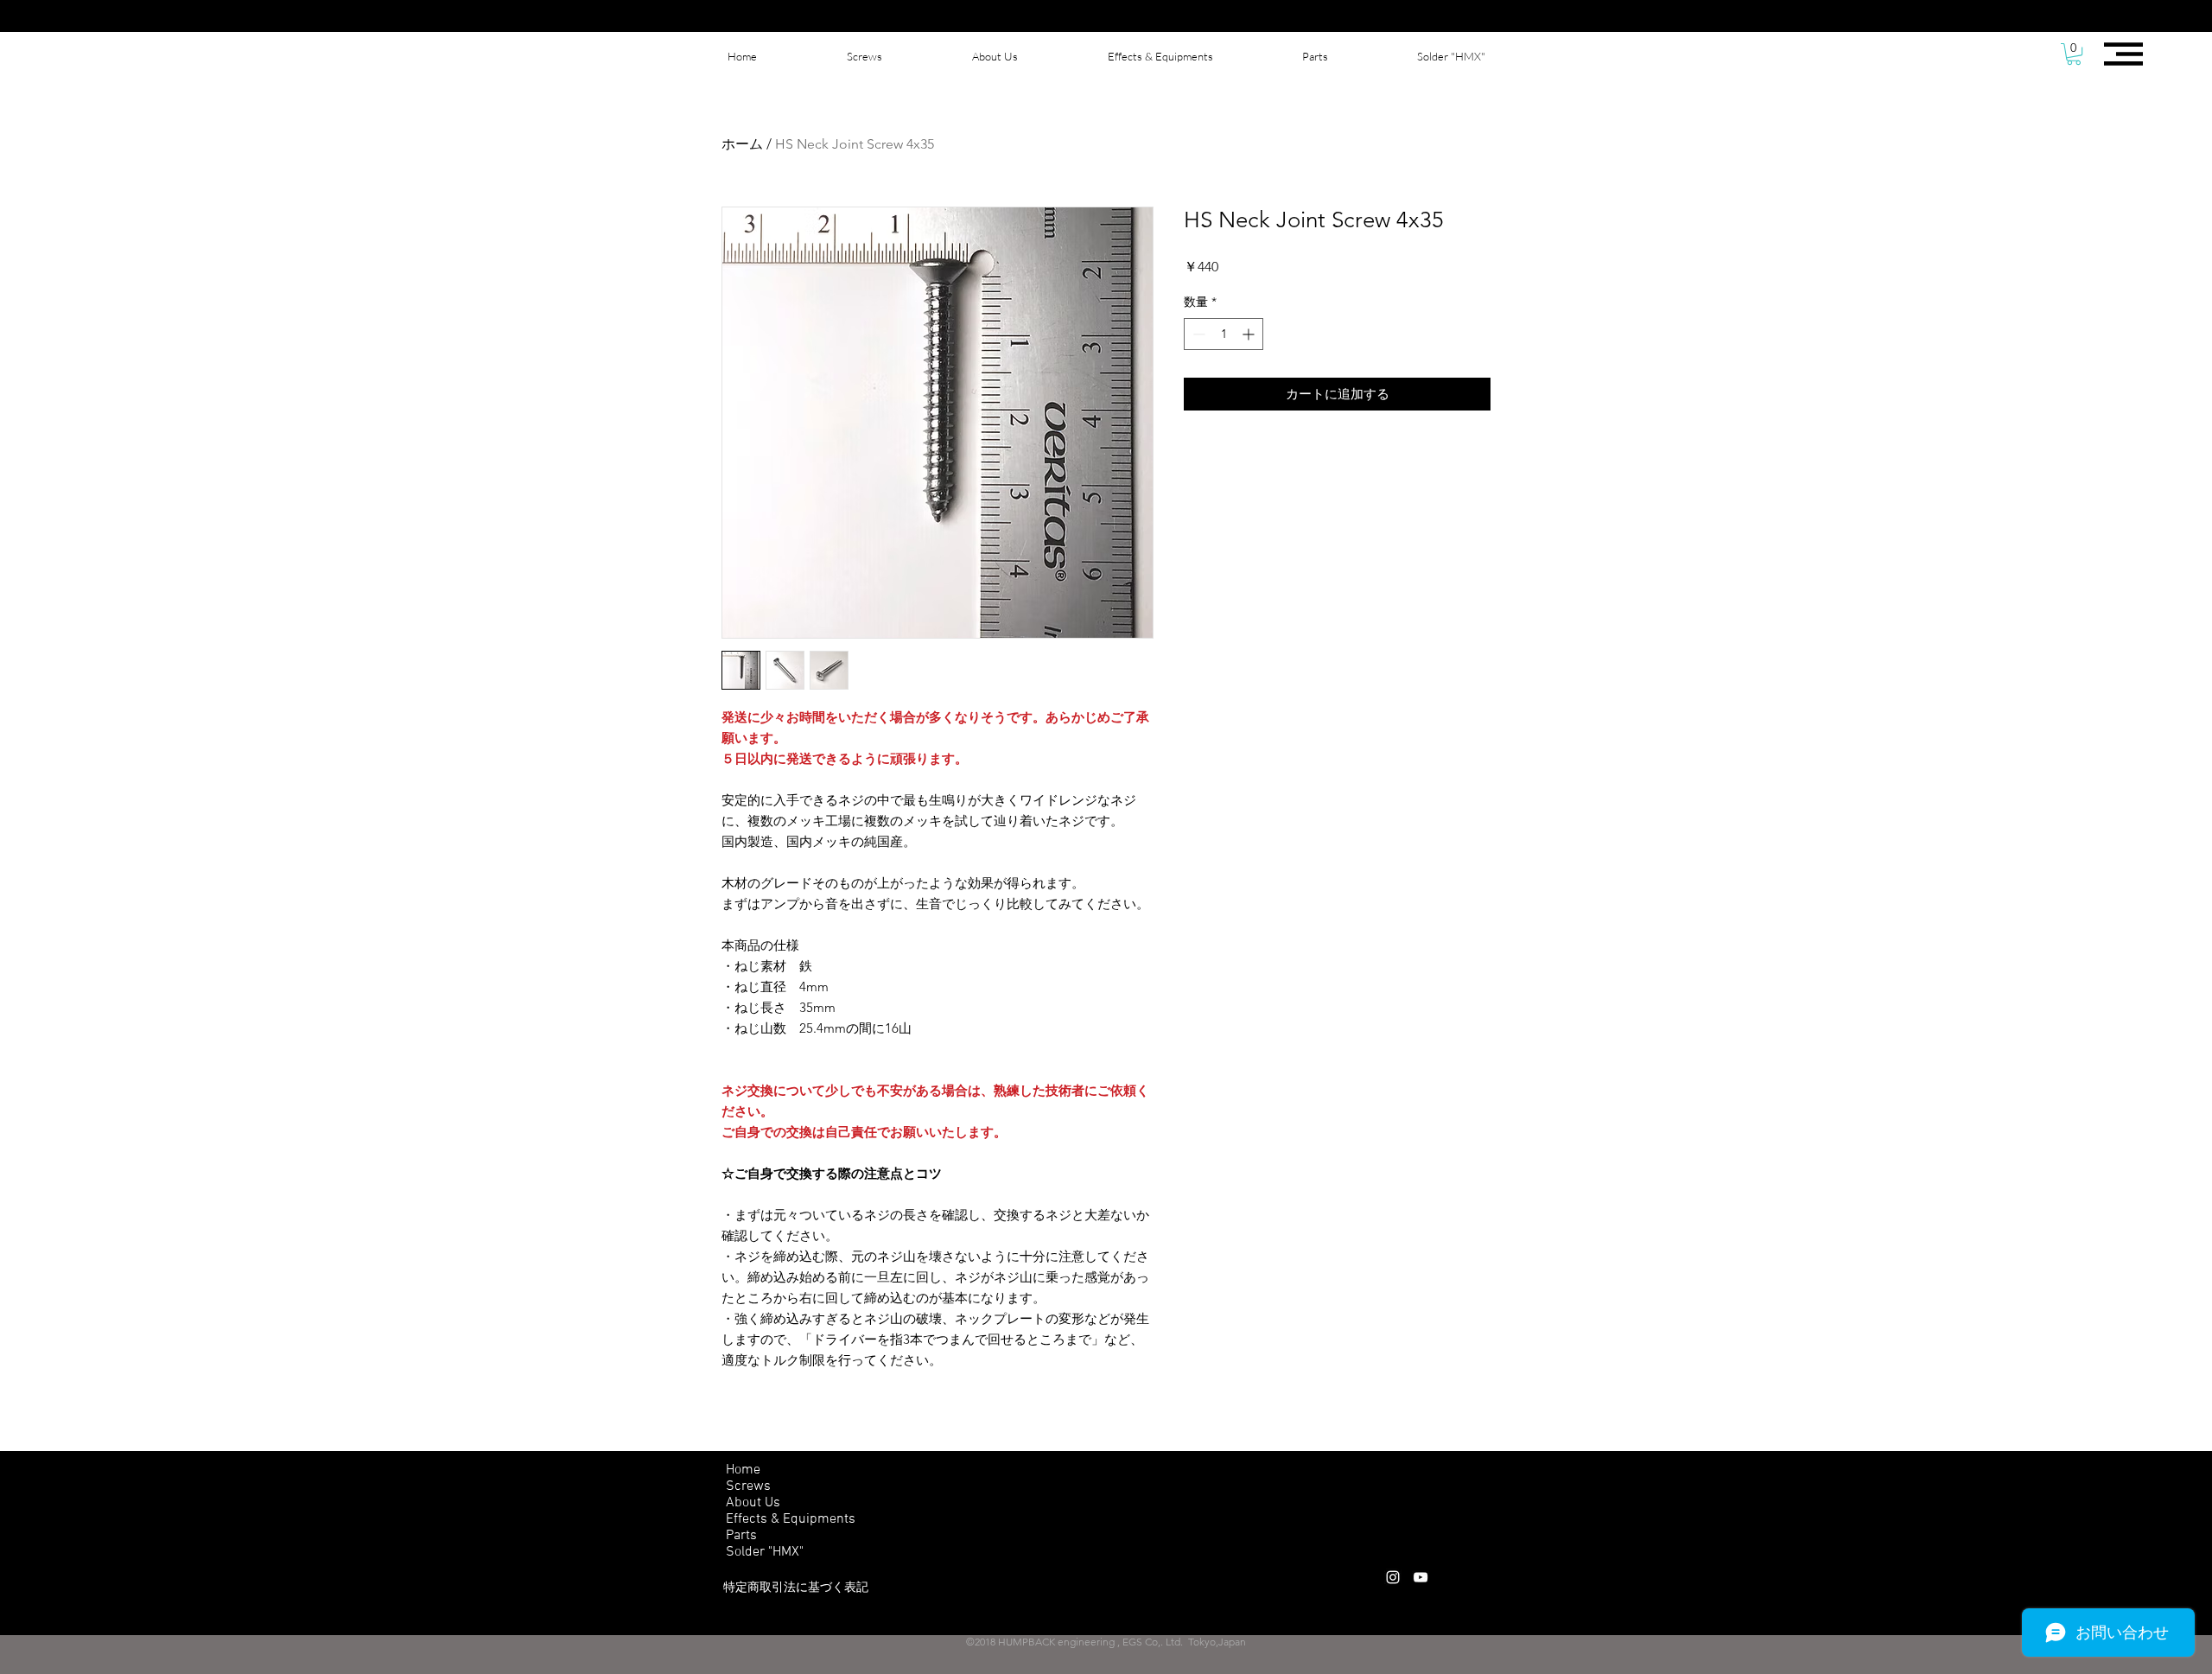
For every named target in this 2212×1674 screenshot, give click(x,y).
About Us (753, 1503)
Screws (748, 1486)
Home (743, 1470)
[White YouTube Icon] (1421, 1577)
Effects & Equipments (791, 1519)
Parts (741, 1536)
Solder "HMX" (765, 1552)
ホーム (742, 144)
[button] (2074, 54)
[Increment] (1250, 334)
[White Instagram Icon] (1393, 1577)
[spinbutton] (1224, 334)
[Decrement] (1197, 334)
